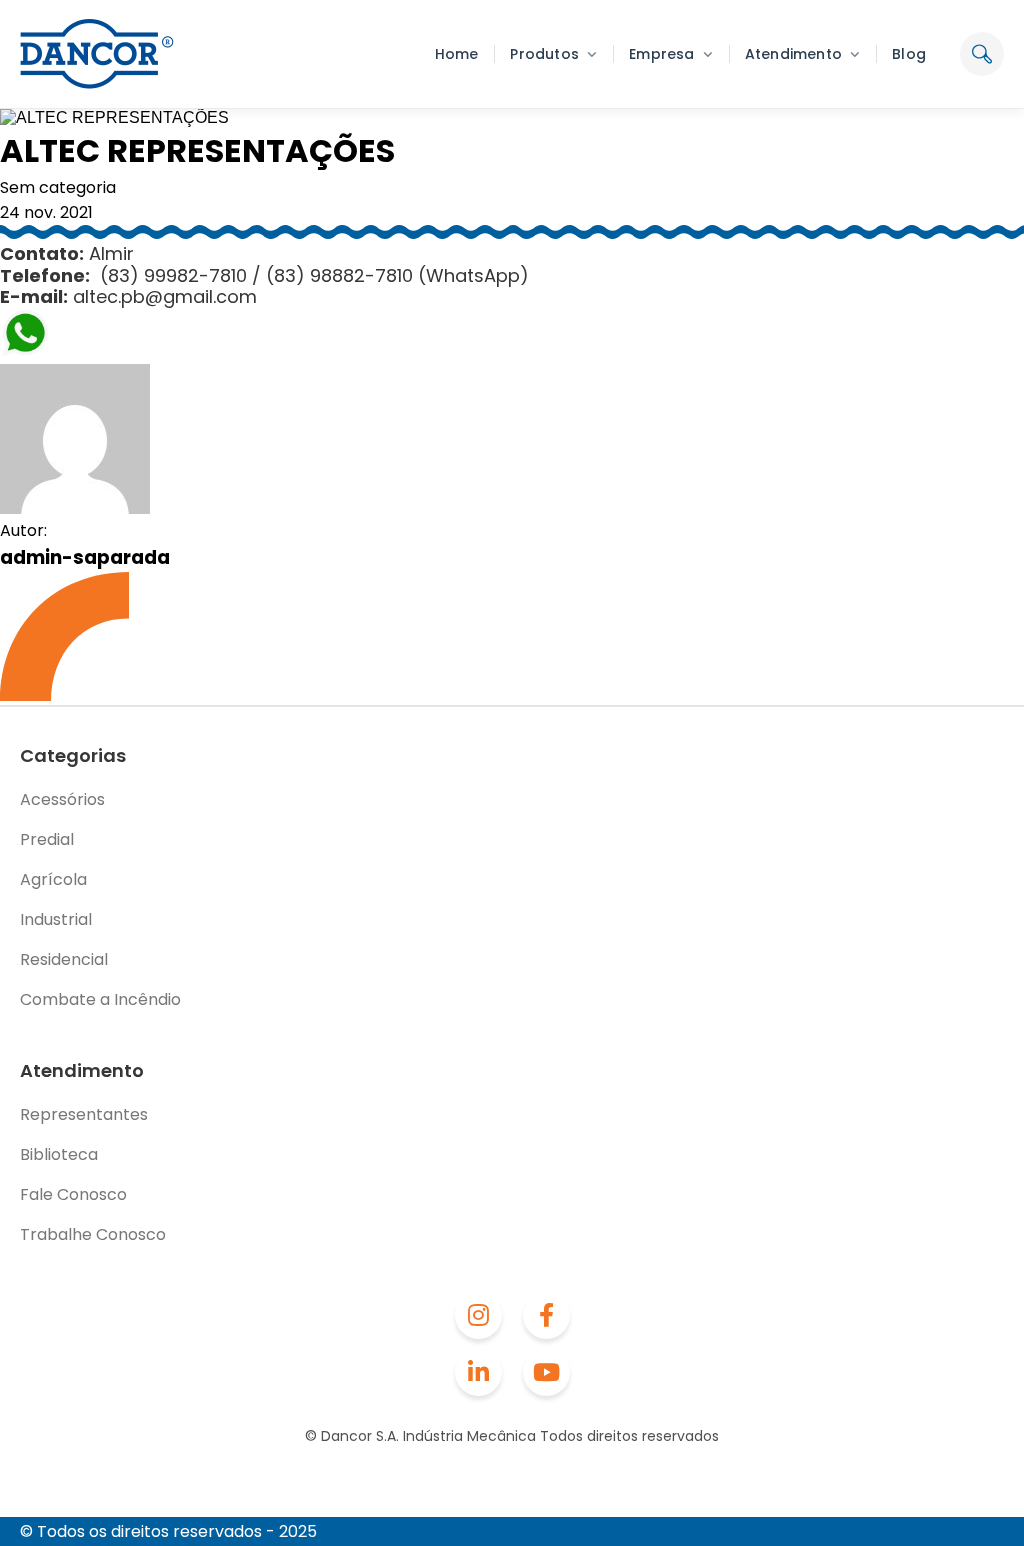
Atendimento (793, 54)
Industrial (56, 919)
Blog (909, 54)
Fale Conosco (73, 1194)
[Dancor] (97, 54)
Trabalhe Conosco (93, 1234)
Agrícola (53, 879)
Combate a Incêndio (100, 999)
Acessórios (62, 799)
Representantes (84, 1114)
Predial (47, 839)
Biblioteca (59, 1154)
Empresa (661, 54)
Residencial (64, 959)
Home (457, 54)
